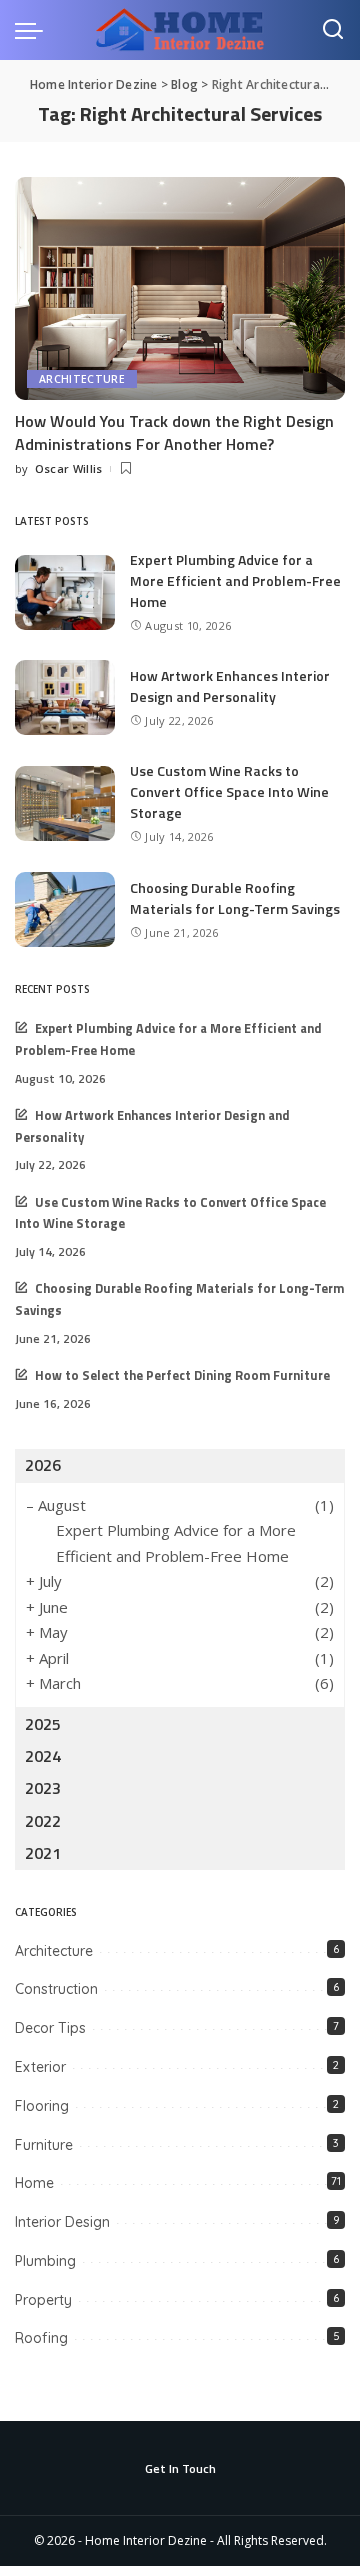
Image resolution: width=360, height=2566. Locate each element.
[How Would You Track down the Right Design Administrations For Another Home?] (180, 288)
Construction (56, 1989)
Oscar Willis (69, 468)
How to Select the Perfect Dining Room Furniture (182, 1375)
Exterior (40, 2067)
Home (34, 2183)
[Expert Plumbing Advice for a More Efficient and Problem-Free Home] (65, 592)
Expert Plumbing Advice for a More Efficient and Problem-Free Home (235, 580)
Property (43, 2300)
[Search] (333, 30)
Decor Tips (50, 2028)
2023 (43, 1788)
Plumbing (45, 2261)
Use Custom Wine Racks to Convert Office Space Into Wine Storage (229, 791)
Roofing (41, 2338)
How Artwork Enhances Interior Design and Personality (230, 686)
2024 (43, 1756)
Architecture (82, 379)
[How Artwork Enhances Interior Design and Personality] (65, 697)
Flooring (42, 2106)
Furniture (44, 2145)
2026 (43, 1465)
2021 (43, 1853)
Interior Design (62, 2222)
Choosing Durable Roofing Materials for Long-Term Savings (235, 898)
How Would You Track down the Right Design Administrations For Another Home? (174, 432)
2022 (43, 1821)
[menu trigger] (34, 30)
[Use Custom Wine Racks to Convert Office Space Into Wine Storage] (65, 803)
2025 (43, 1724)
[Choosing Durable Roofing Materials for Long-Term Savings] (65, 909)
